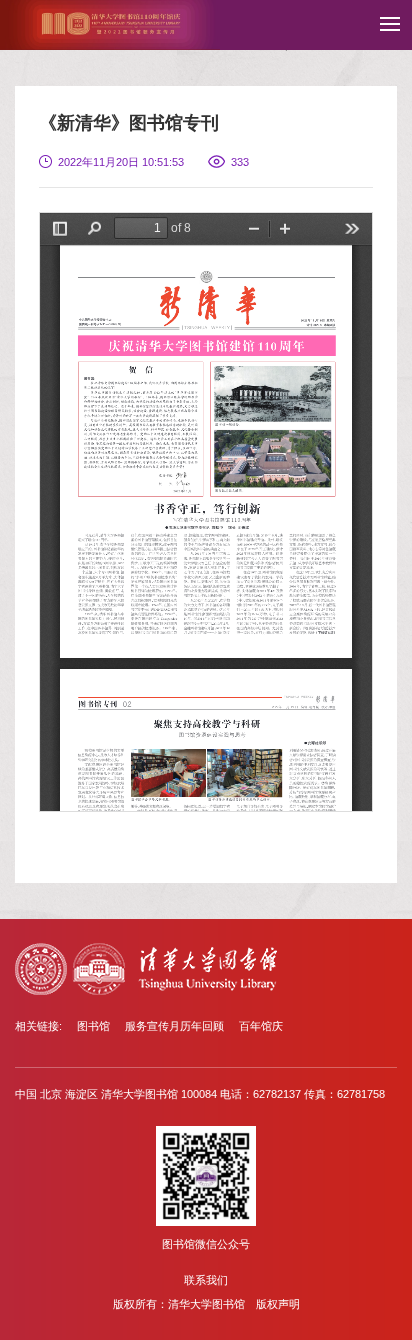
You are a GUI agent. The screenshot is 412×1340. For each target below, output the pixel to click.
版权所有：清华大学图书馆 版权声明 (206, 1304)
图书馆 (93, 1026)
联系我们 (206, 1280)
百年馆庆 (261, 1026)
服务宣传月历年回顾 (174, 1026)
